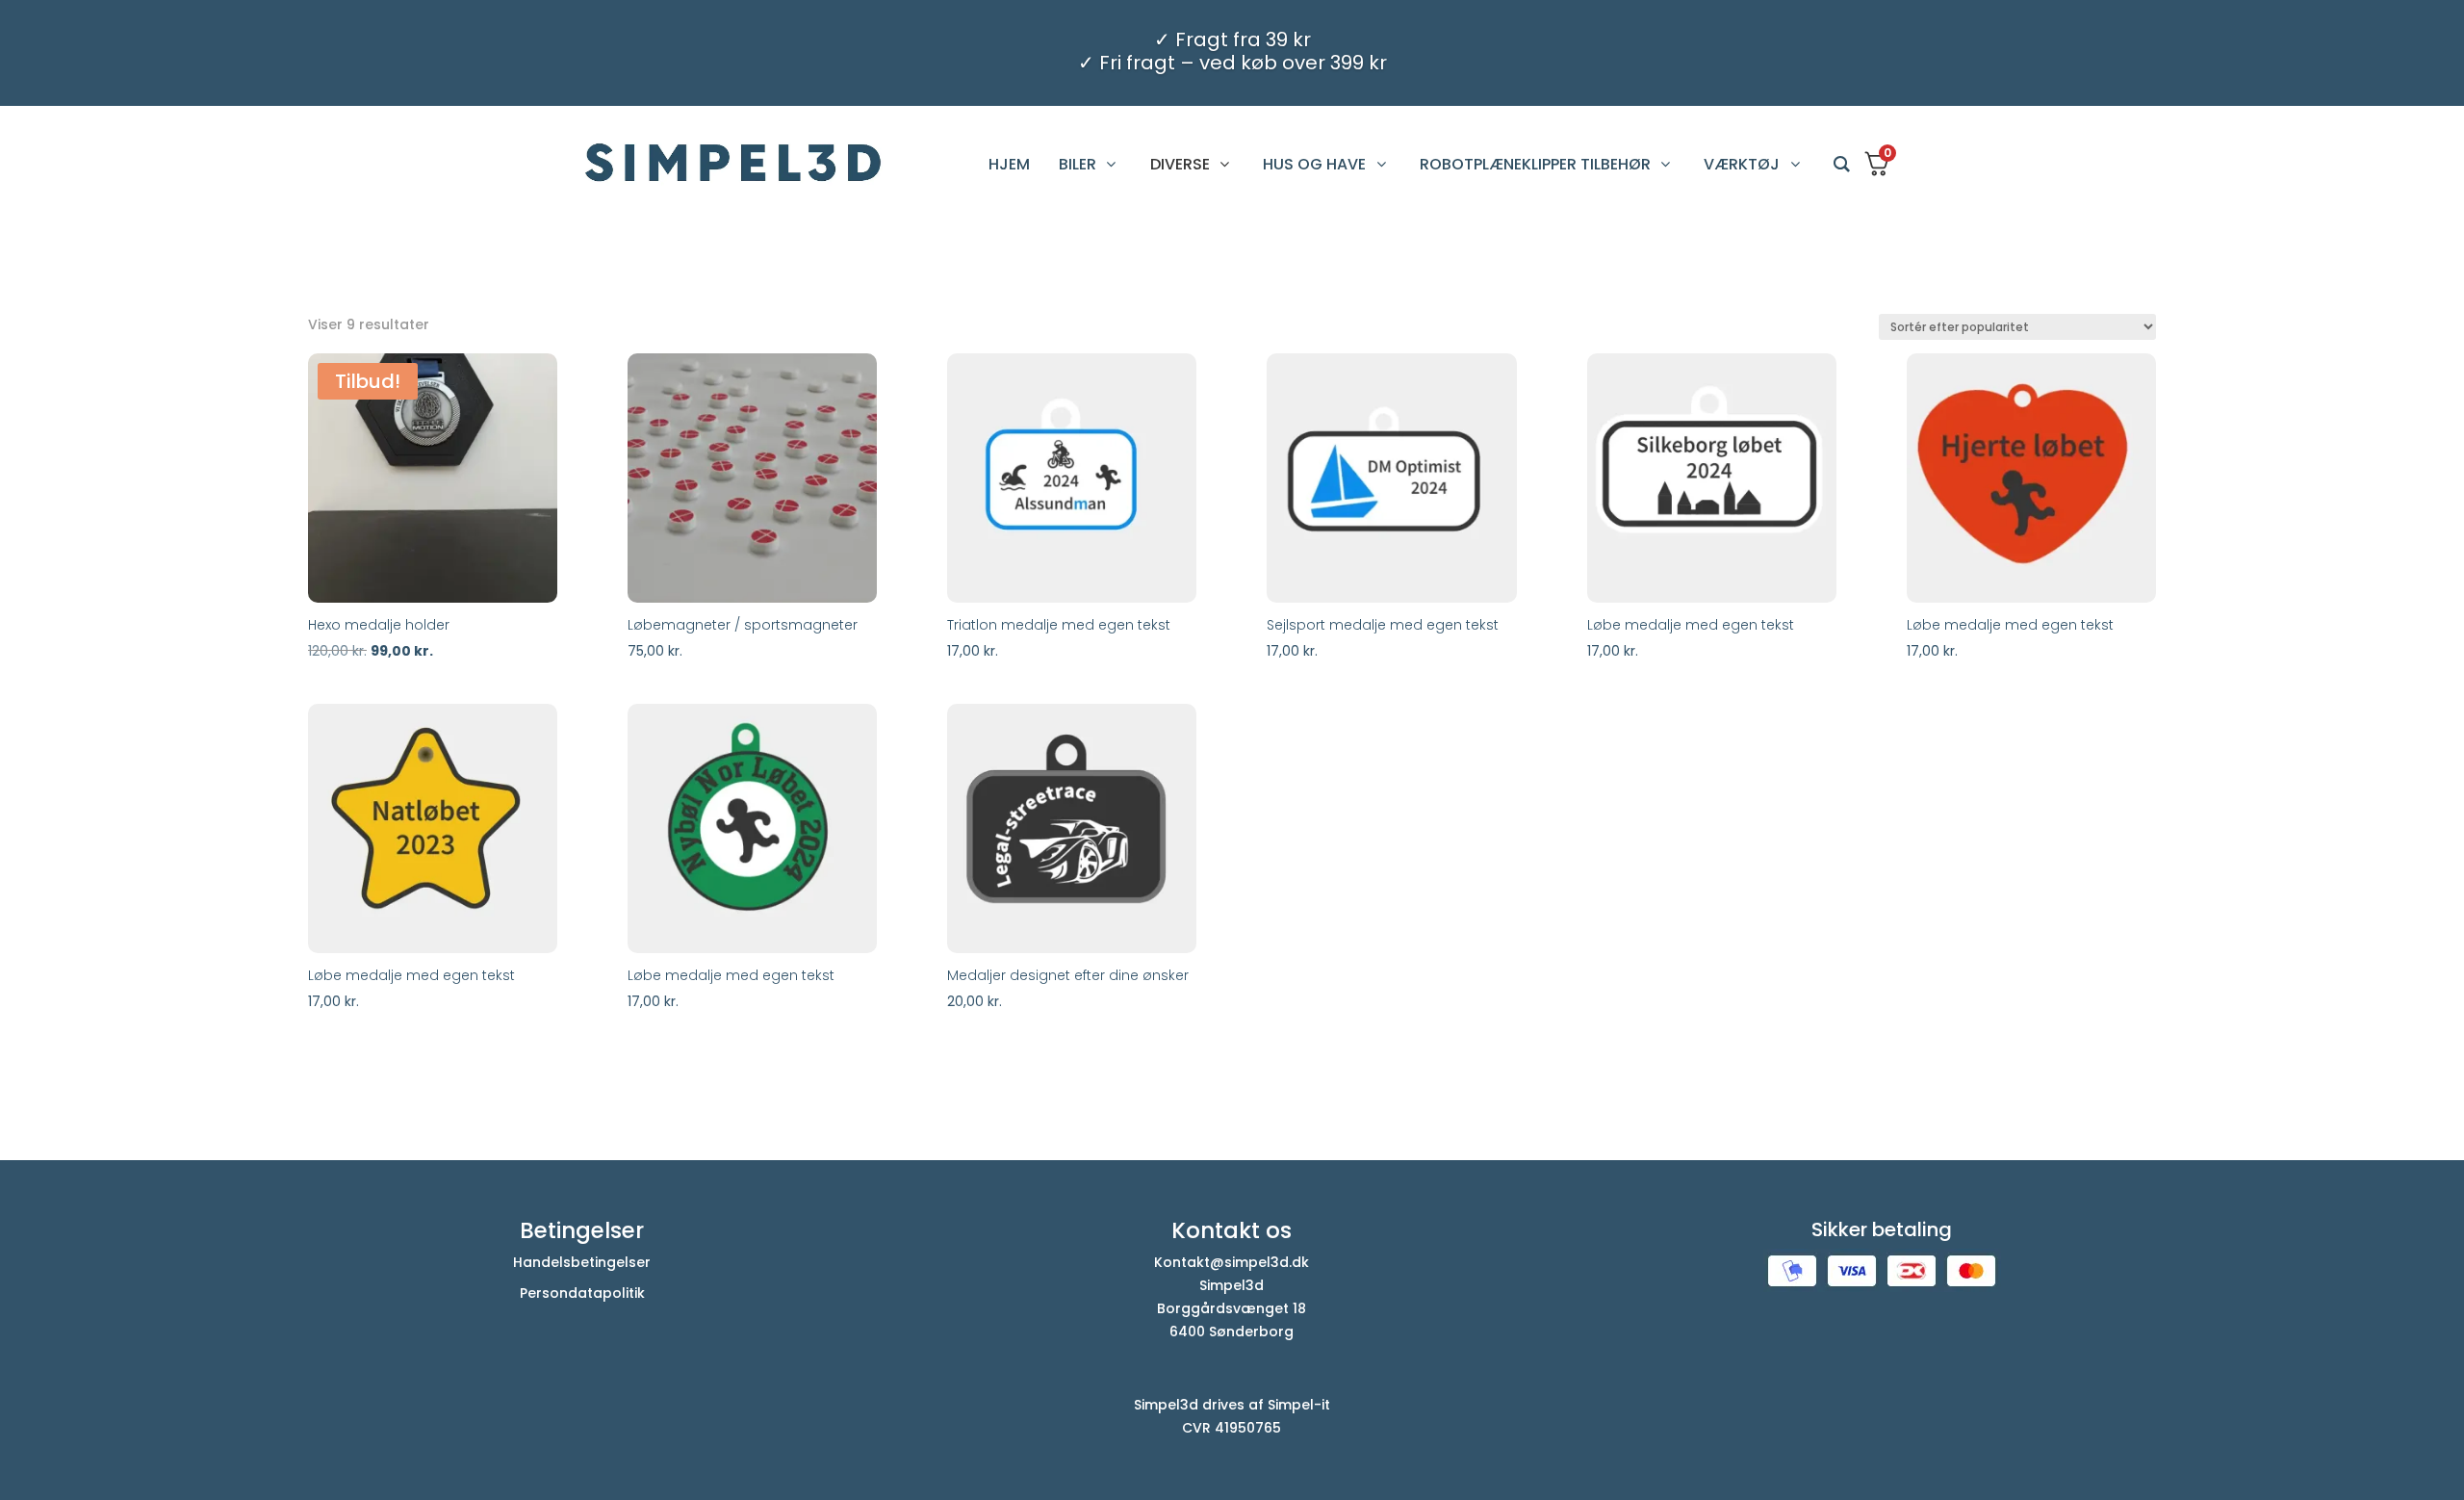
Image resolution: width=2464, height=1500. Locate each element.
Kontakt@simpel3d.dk (1232, 1262)
